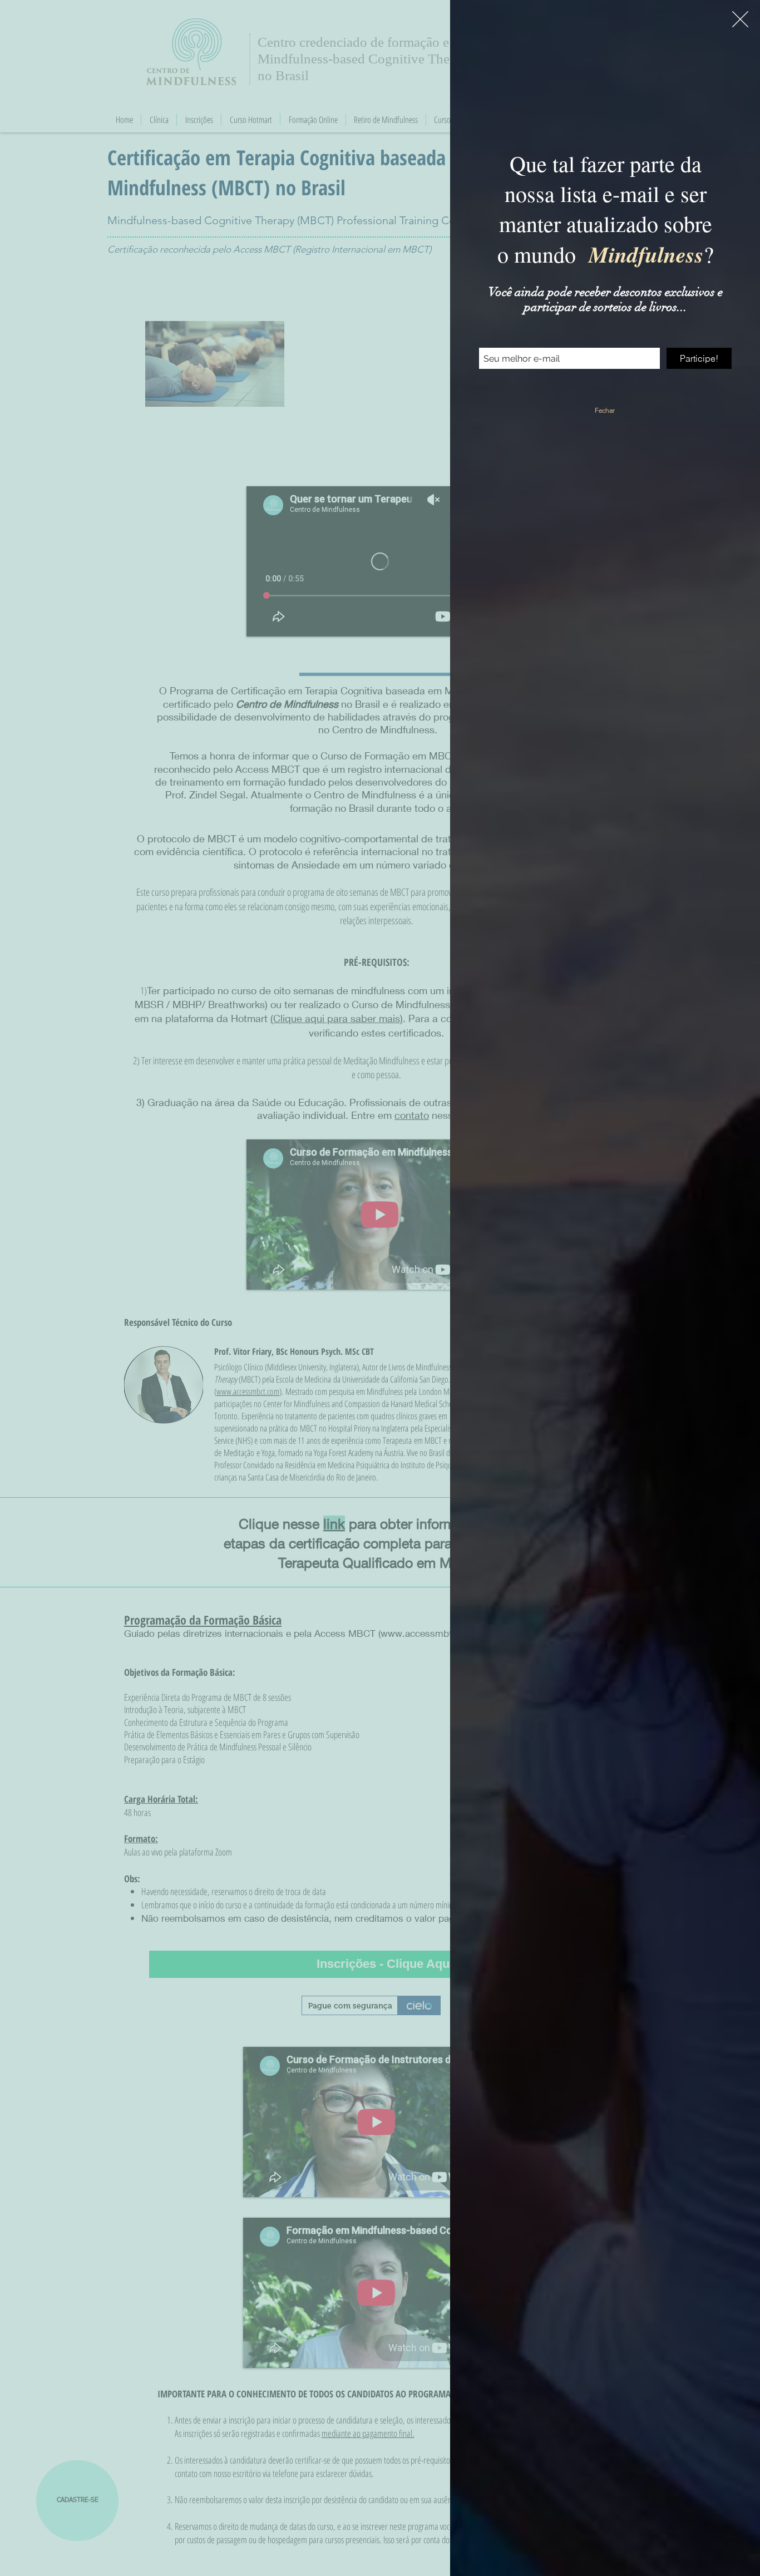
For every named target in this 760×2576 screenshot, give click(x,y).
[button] (740, 19)
